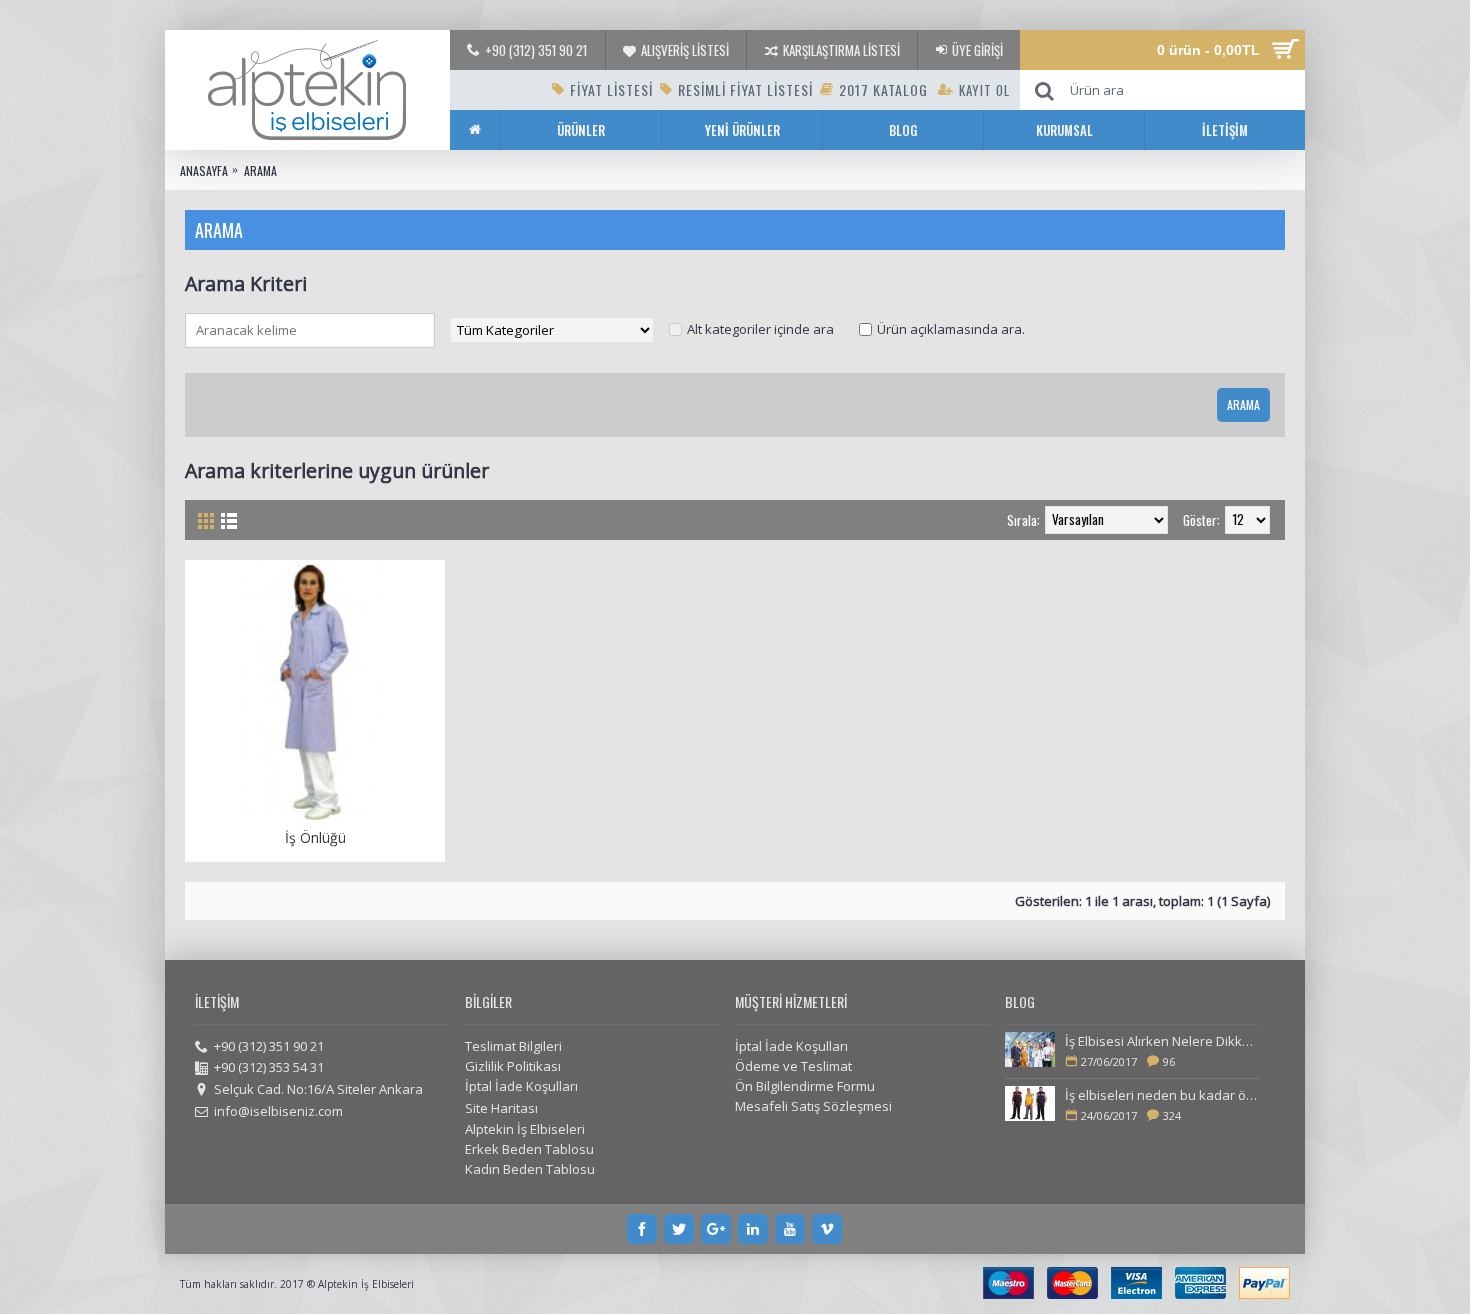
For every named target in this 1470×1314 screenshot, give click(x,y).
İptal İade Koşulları (521, 1086)
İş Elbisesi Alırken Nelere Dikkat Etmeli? (1162, 1041)
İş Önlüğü (315, 837)
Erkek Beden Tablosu (529, 1149)
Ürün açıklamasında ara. (951, 329)
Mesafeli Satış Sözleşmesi (813, 1106)
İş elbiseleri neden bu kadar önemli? (1162, 1095)
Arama (260, 170)
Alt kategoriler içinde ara (760, 329)
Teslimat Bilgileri (513, 1046)
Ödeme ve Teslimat (793, 1066)
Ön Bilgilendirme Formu (805, 1086)
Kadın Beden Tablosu (530, 1169)
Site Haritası (501, 1108)
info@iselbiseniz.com (278, 1111)
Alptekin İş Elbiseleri (525, 1129)
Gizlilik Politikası (513, 1066)
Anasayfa (204, 170)
